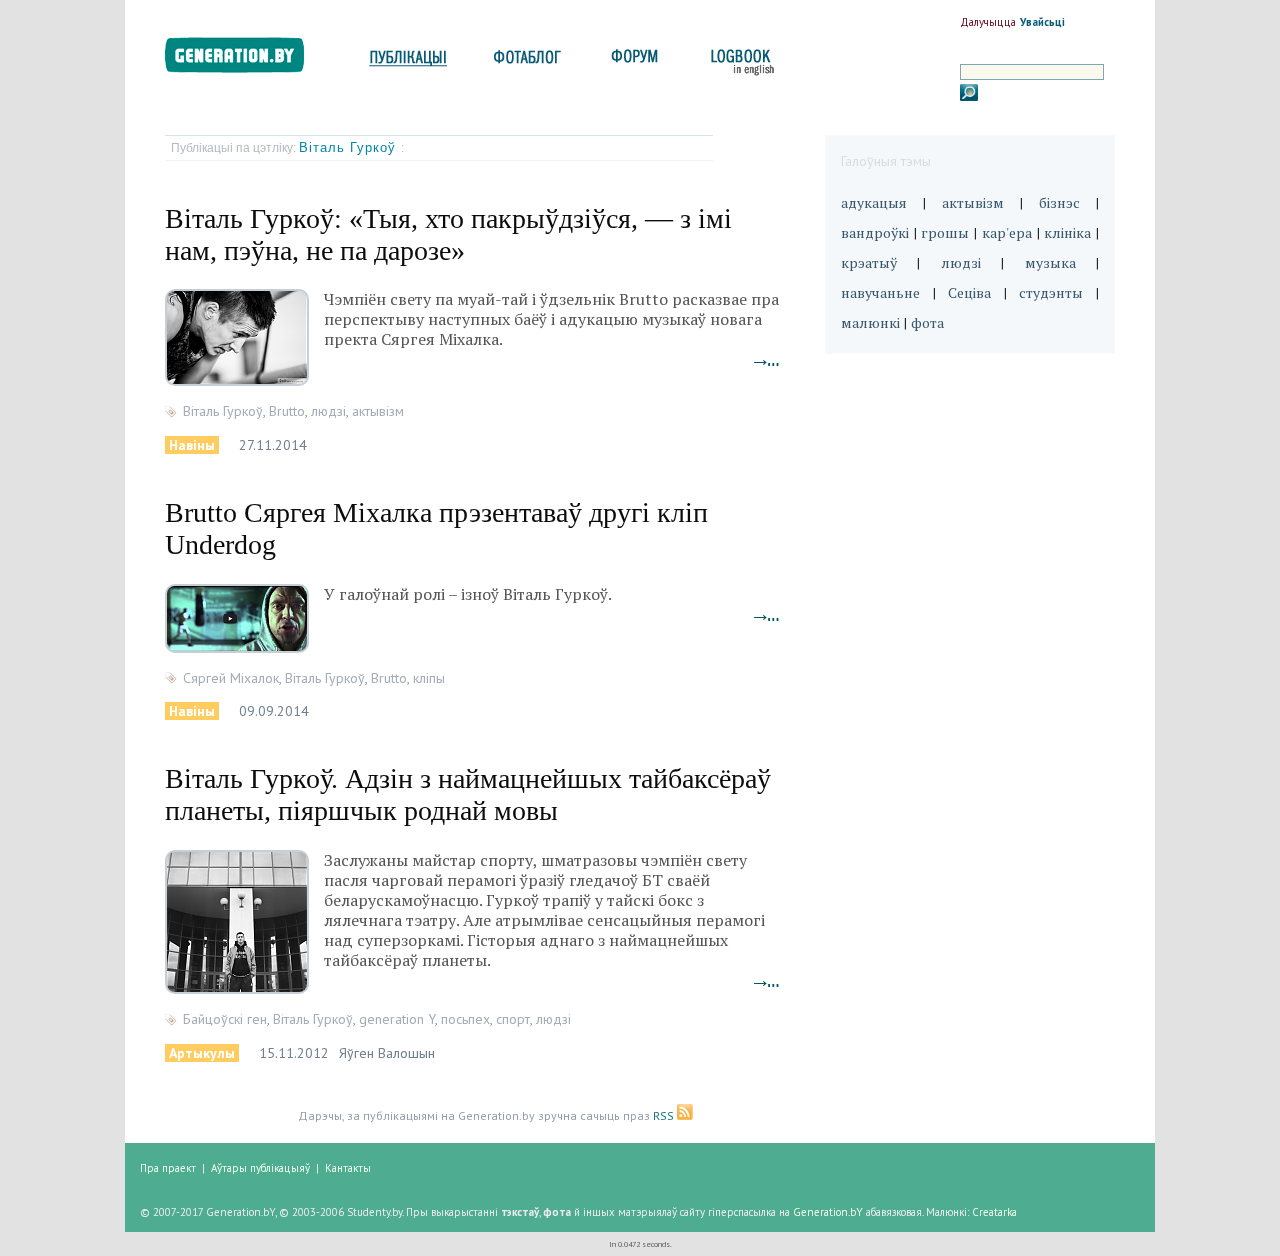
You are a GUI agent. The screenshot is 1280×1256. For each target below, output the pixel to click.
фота (927, 322)
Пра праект (168, 1168)
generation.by (245, 59)
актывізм (378, 411)
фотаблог (528, 62)
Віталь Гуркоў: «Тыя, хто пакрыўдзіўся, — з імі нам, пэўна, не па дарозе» (448, 234)
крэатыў (869, 262)
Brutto (287, 411)
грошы (945, 232)
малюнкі (870, 322)
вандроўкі (875, 232)
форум (633, 62)
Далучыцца (988, 22)
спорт (513, 1019)
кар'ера (1007, 232)
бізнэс (1059, 202)
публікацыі (408, 62)
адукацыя (874, 202)
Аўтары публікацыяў (260, 1168)
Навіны (192, 445)
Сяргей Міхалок (231, 678)
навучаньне (880, 292)
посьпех (465, 1019)
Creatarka (994, 1212)
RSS (665, 1115)
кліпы (429, 678)
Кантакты (348, 1168)
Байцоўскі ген (225, 1019)
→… (767, 360)
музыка (1050, 262)
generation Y (397, 1019)
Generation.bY (828, 1212)
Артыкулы (202, 1053)
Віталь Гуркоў (350, 147)
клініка (1067, 232)
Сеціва (969, 292)
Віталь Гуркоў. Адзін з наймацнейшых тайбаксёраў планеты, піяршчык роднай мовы (468, 794)
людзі (328, 411)
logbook (738, 62)
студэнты (1051, 292)
